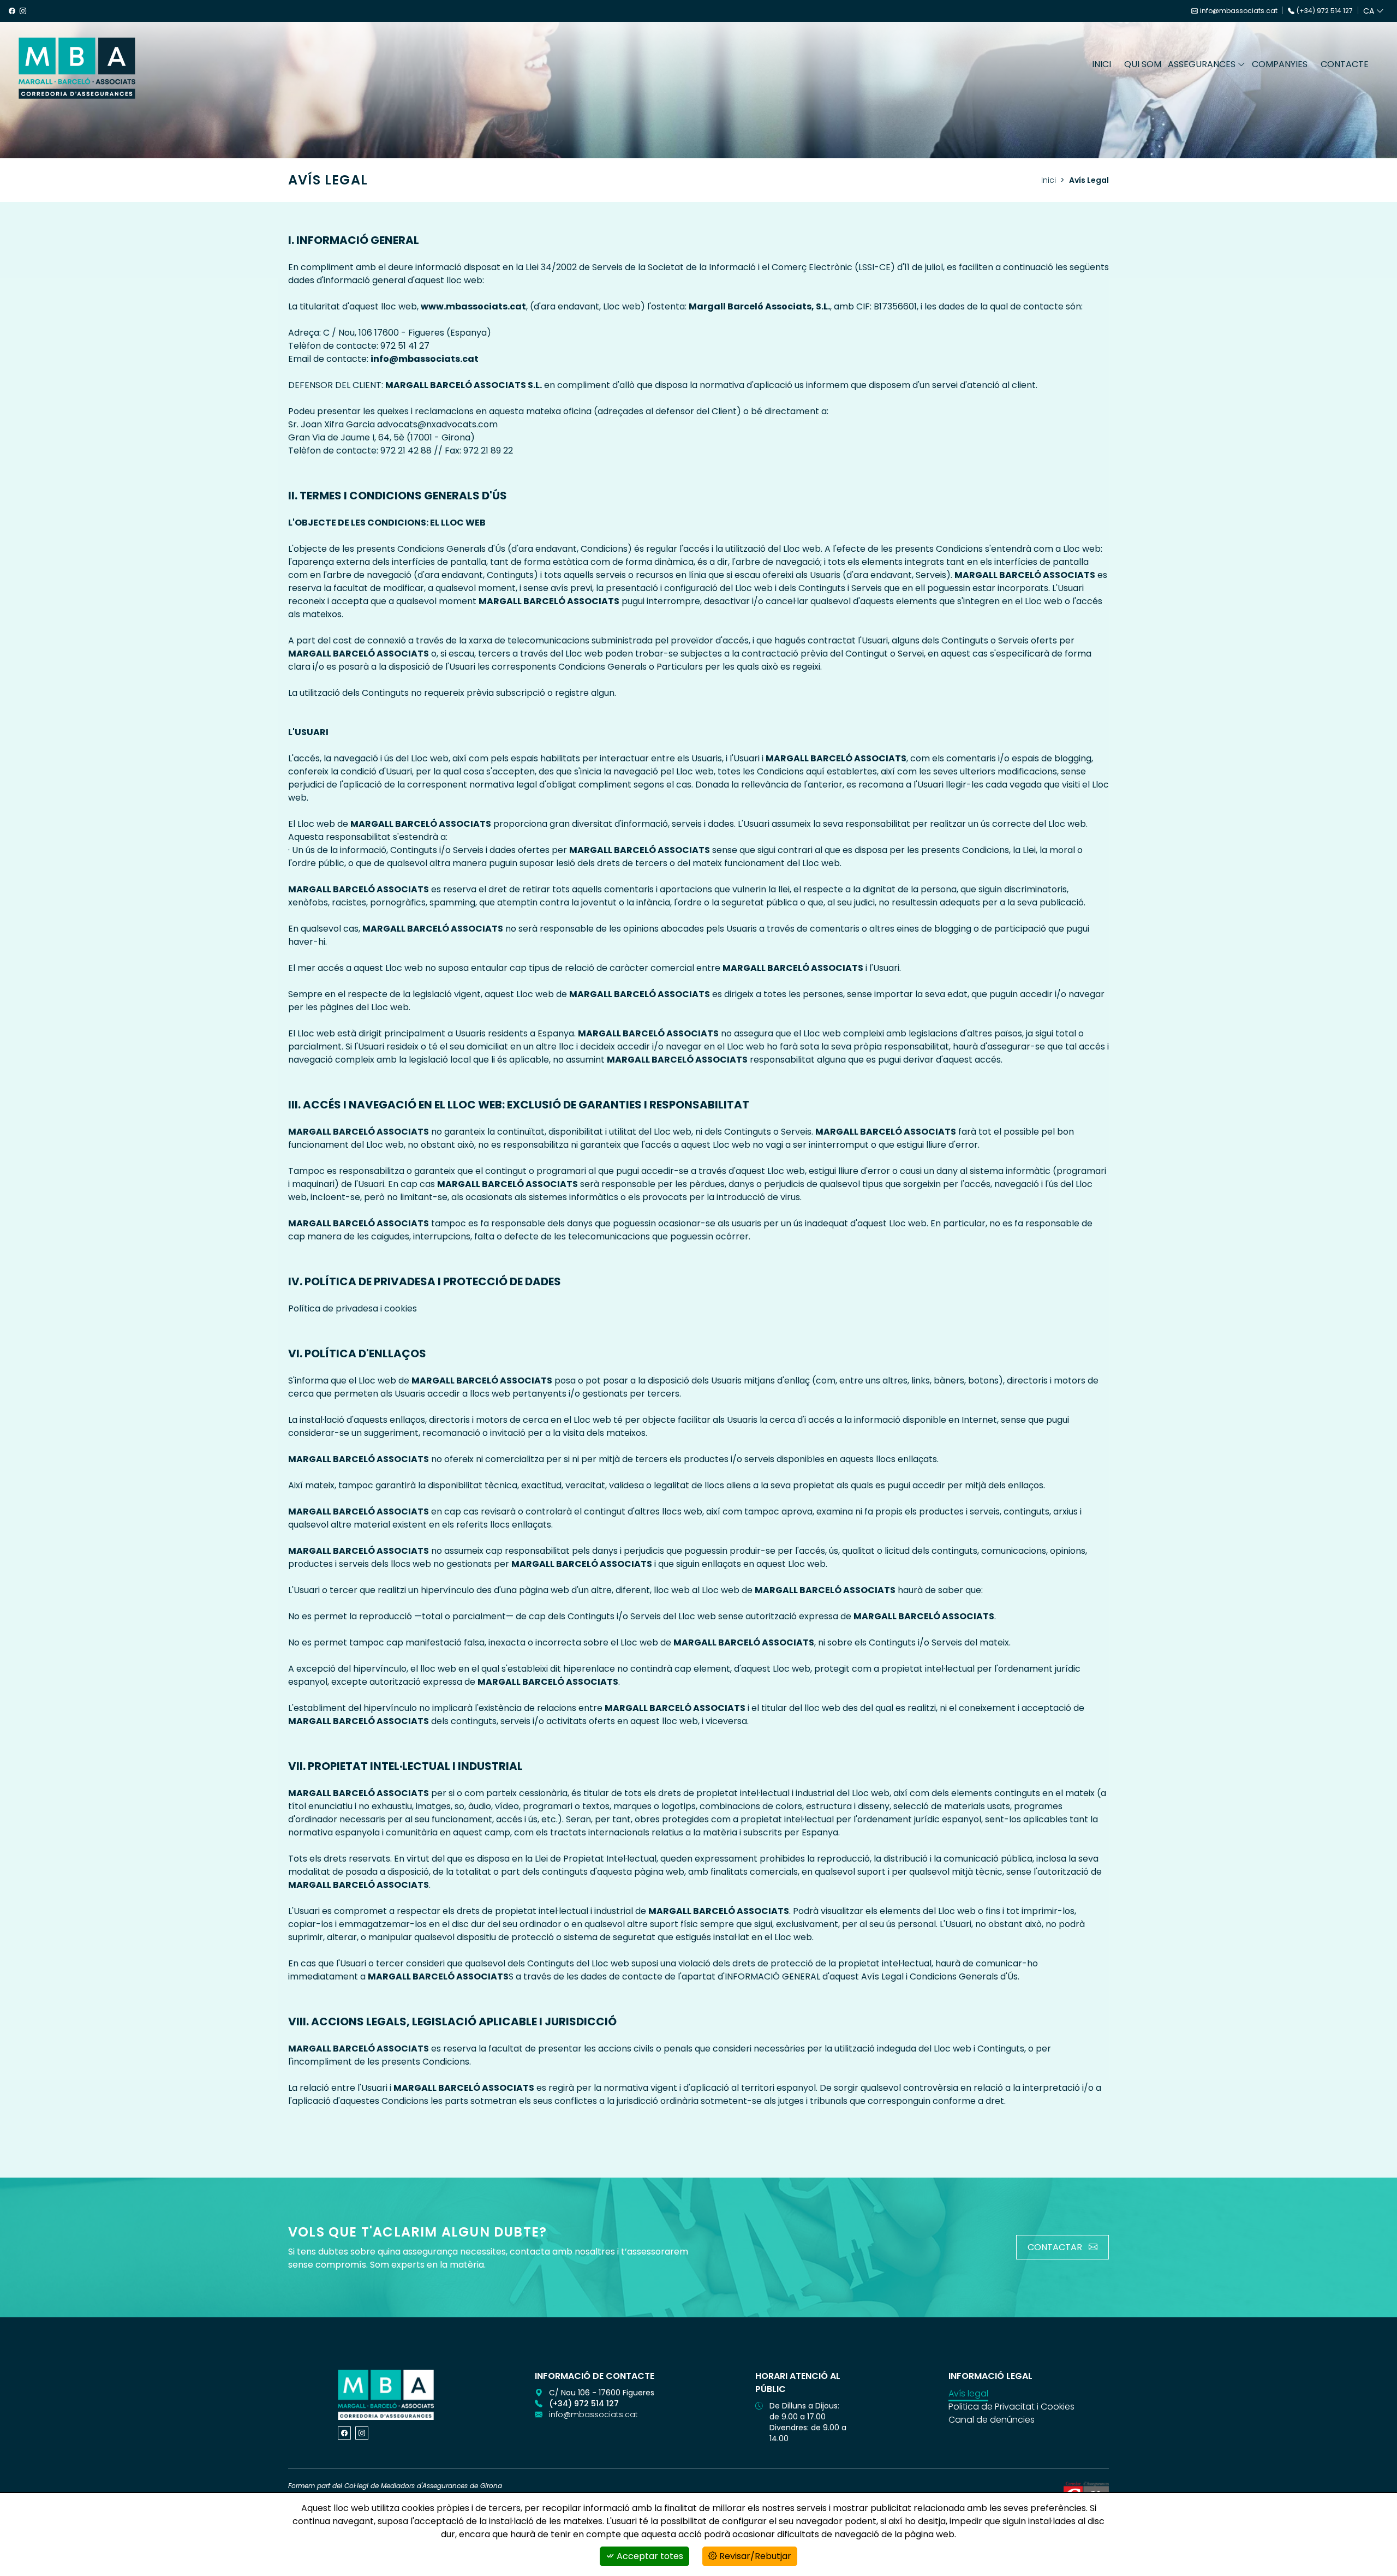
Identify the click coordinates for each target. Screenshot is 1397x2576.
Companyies (1280, 64)
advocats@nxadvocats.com (437, 424)
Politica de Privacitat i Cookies (1011, 2407)
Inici (1102, 64)
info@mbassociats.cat (1239, 11)
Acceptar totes (649, 2556)
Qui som (1143, 64)
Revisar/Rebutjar (754, 2556)
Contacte (1345, 64)
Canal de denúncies (992, 2420)
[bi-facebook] (344, 2433)
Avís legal (968, 2393)
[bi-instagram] (362, 2433)
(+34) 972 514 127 (1325, 11)
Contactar (1056, 2247)
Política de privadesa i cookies (353, 1308)
